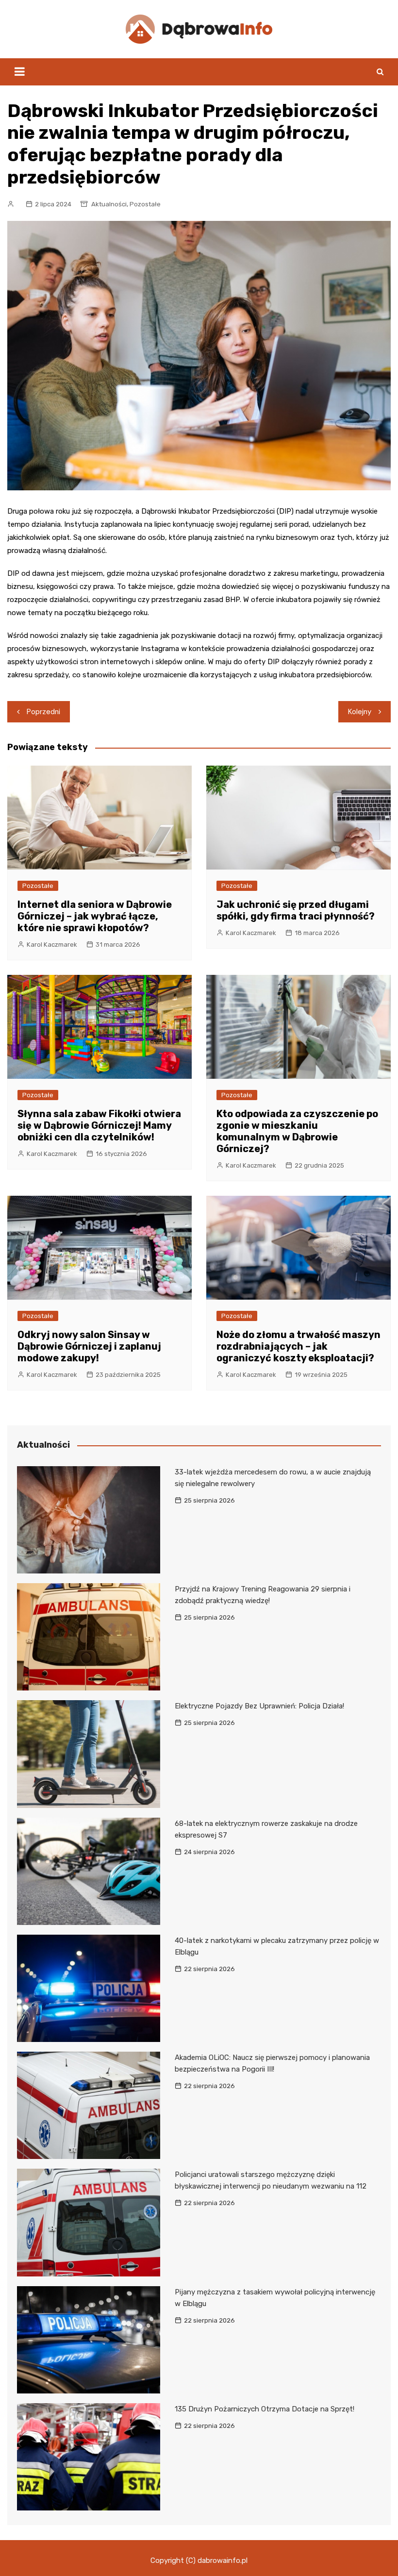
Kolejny (360, 712)
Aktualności (109, 204)
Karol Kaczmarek (52, 945)
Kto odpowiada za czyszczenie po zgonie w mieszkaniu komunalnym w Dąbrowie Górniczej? (297, 1131)
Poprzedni (43, 712)
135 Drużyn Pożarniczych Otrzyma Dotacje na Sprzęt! (265, 2409)
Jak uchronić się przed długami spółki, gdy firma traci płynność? (296, 910)
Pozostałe (145, 204)
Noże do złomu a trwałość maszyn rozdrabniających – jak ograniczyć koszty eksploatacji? (298, 1346)
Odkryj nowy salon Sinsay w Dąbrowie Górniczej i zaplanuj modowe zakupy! (89, 1346)
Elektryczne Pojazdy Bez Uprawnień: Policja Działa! (259, 1706)
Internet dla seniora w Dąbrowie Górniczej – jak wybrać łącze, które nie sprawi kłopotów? (95, 916)
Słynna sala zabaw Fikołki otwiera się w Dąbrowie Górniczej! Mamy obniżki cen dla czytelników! (99, 1125)
